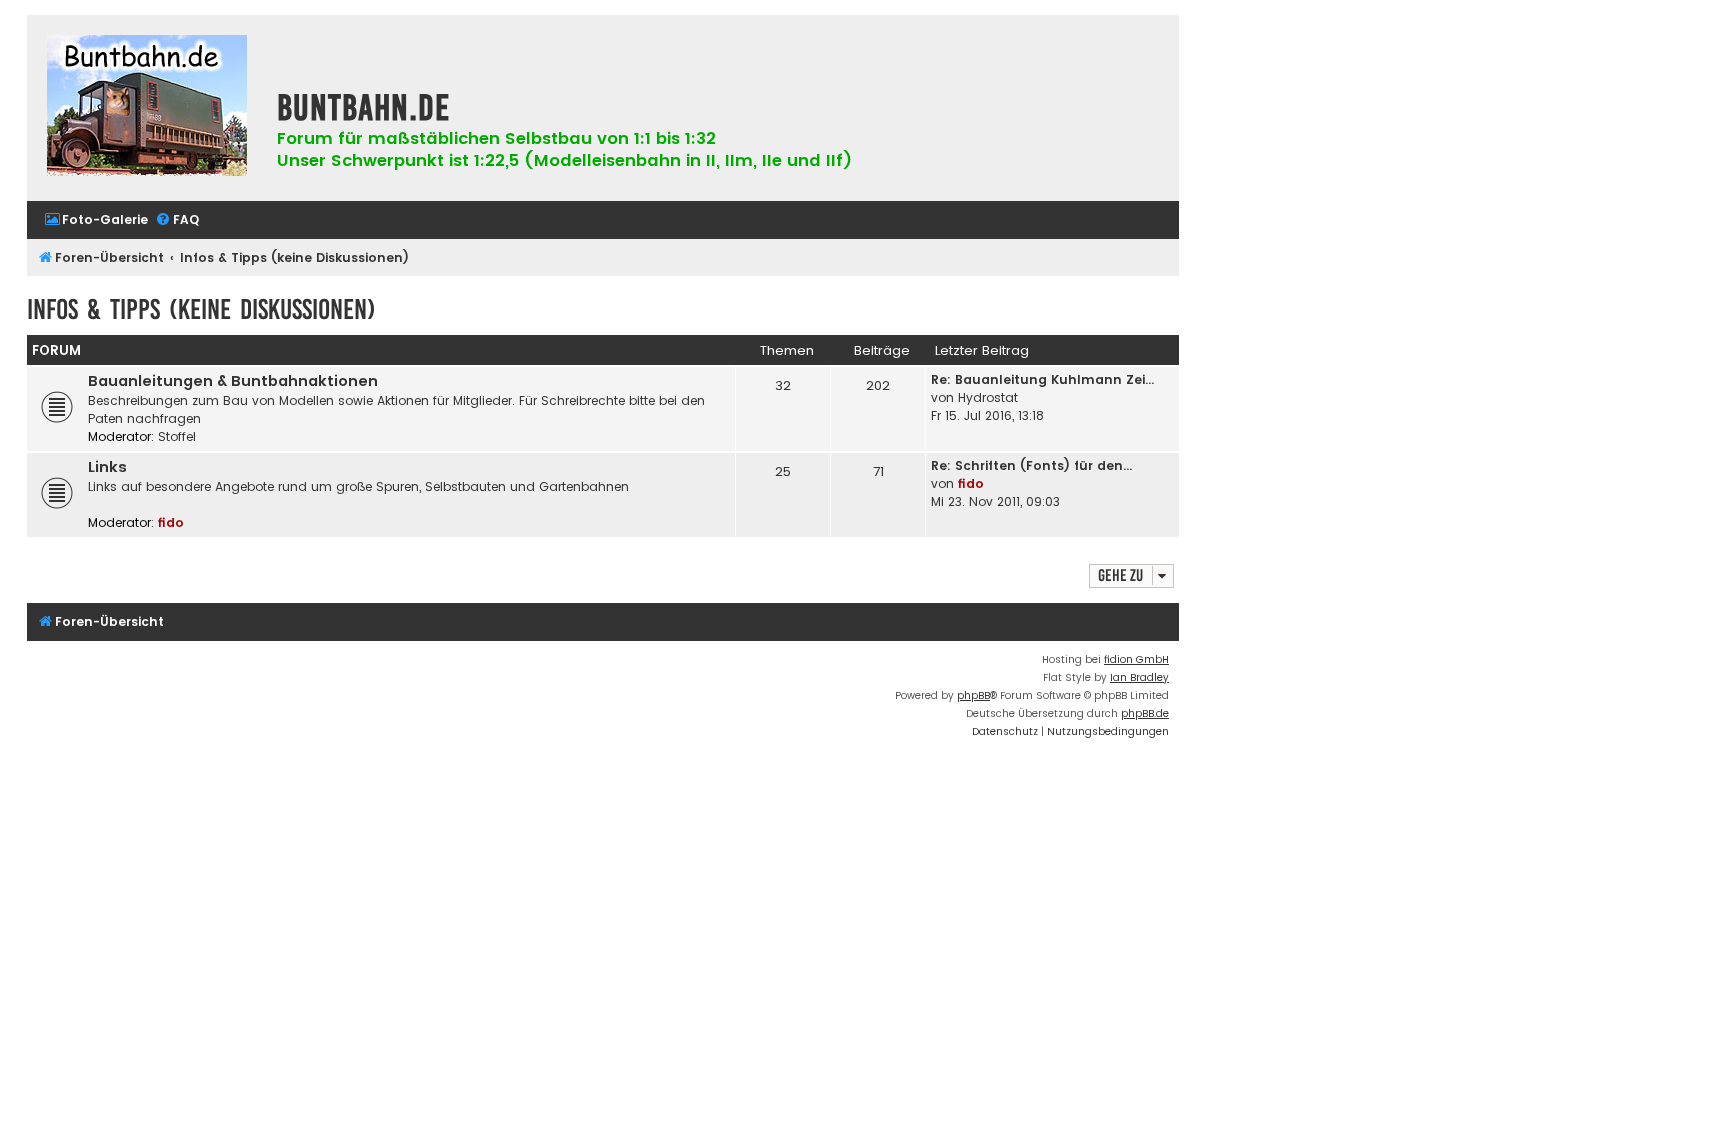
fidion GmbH (1136, 659)
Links (107, 467)
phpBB (973, 695)
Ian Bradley (1139, 677)
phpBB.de (1145, 713)
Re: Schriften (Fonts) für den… (1031, 465)
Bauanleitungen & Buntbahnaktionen (233, 381)
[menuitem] (96, 220)
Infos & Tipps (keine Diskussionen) (201, 309)
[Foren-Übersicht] (147, 108)
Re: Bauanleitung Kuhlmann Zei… (1042, 379)
